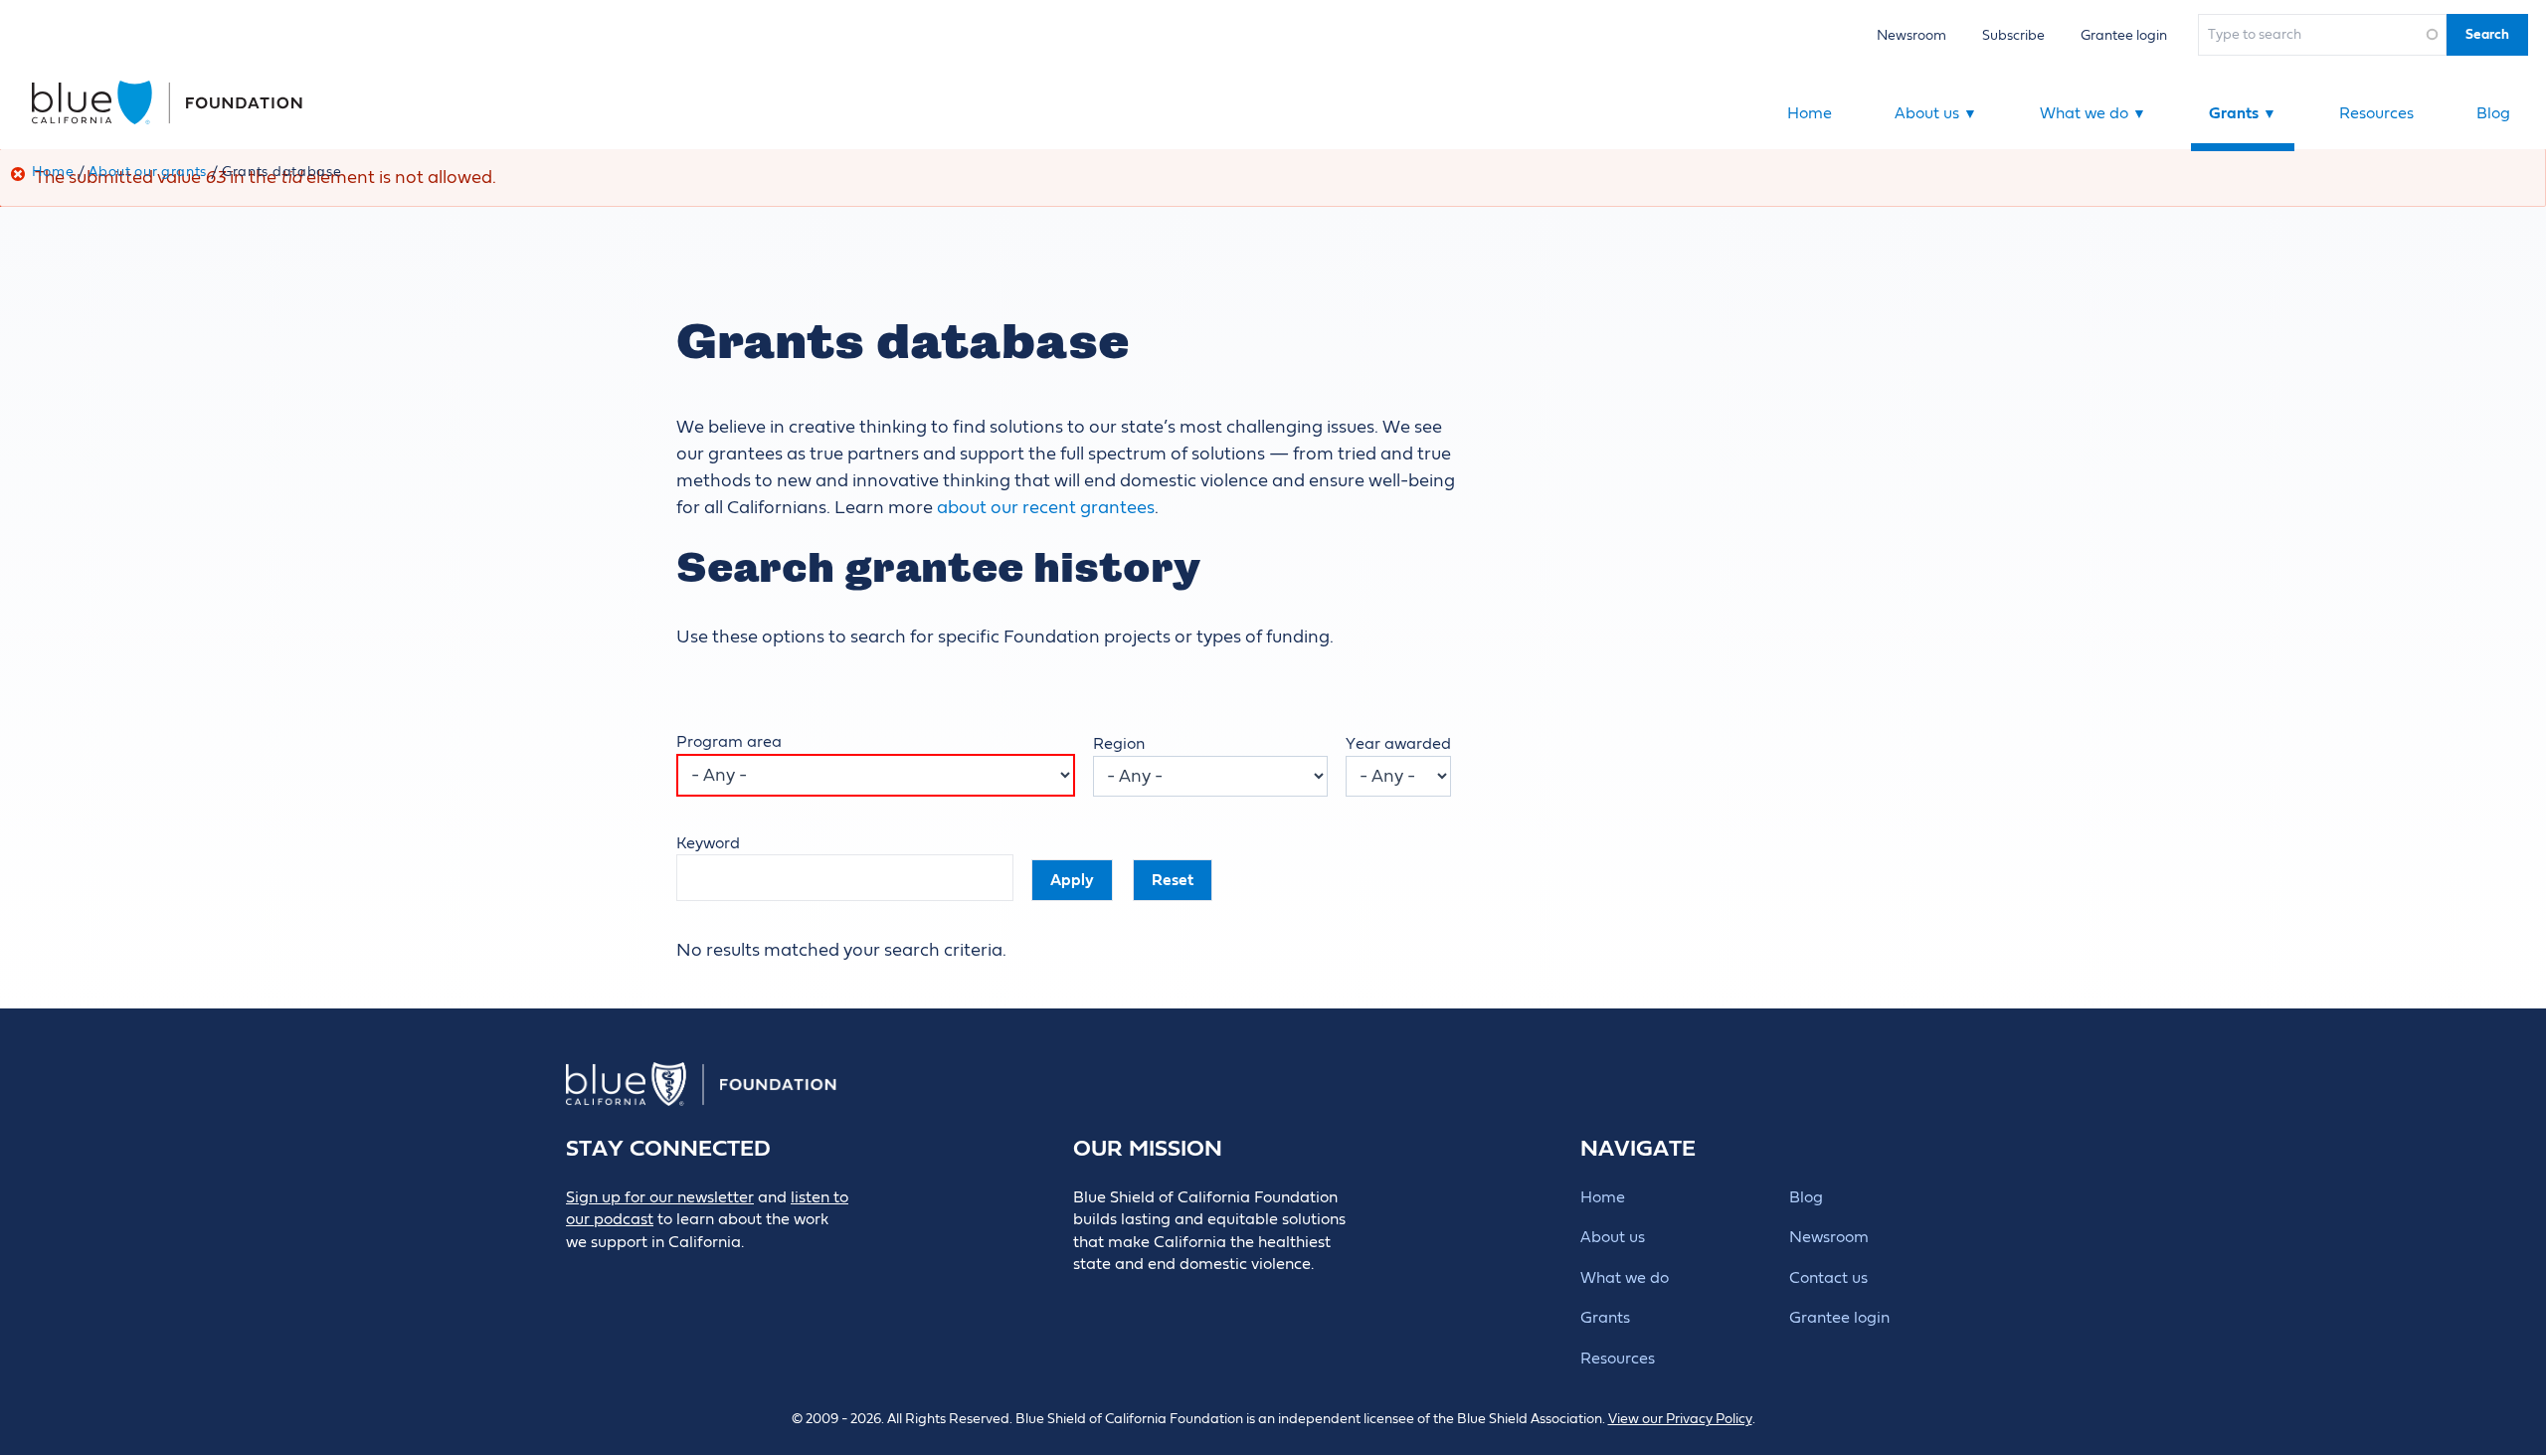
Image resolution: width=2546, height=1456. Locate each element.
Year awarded (1398, 744)
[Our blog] (579, 1275)
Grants (2243, 113)
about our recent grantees (1046, 508)
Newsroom (1911, 35)
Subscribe (2013, 35)
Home (1810, 113)
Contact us (1828, 1278)
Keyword (708, 843)
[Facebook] (624, 1275)
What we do (2093, 113)
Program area (729, 742)
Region (1119, 744)
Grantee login (2124, 35)
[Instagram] (714, 1275)
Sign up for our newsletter (660, 1197)
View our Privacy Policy (1680, 1419)
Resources (2376, 113)
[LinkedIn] (669, 1275)
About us (1936, 113)
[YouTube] (758, 1275)
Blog (2493, 113)
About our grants (148, 172)
